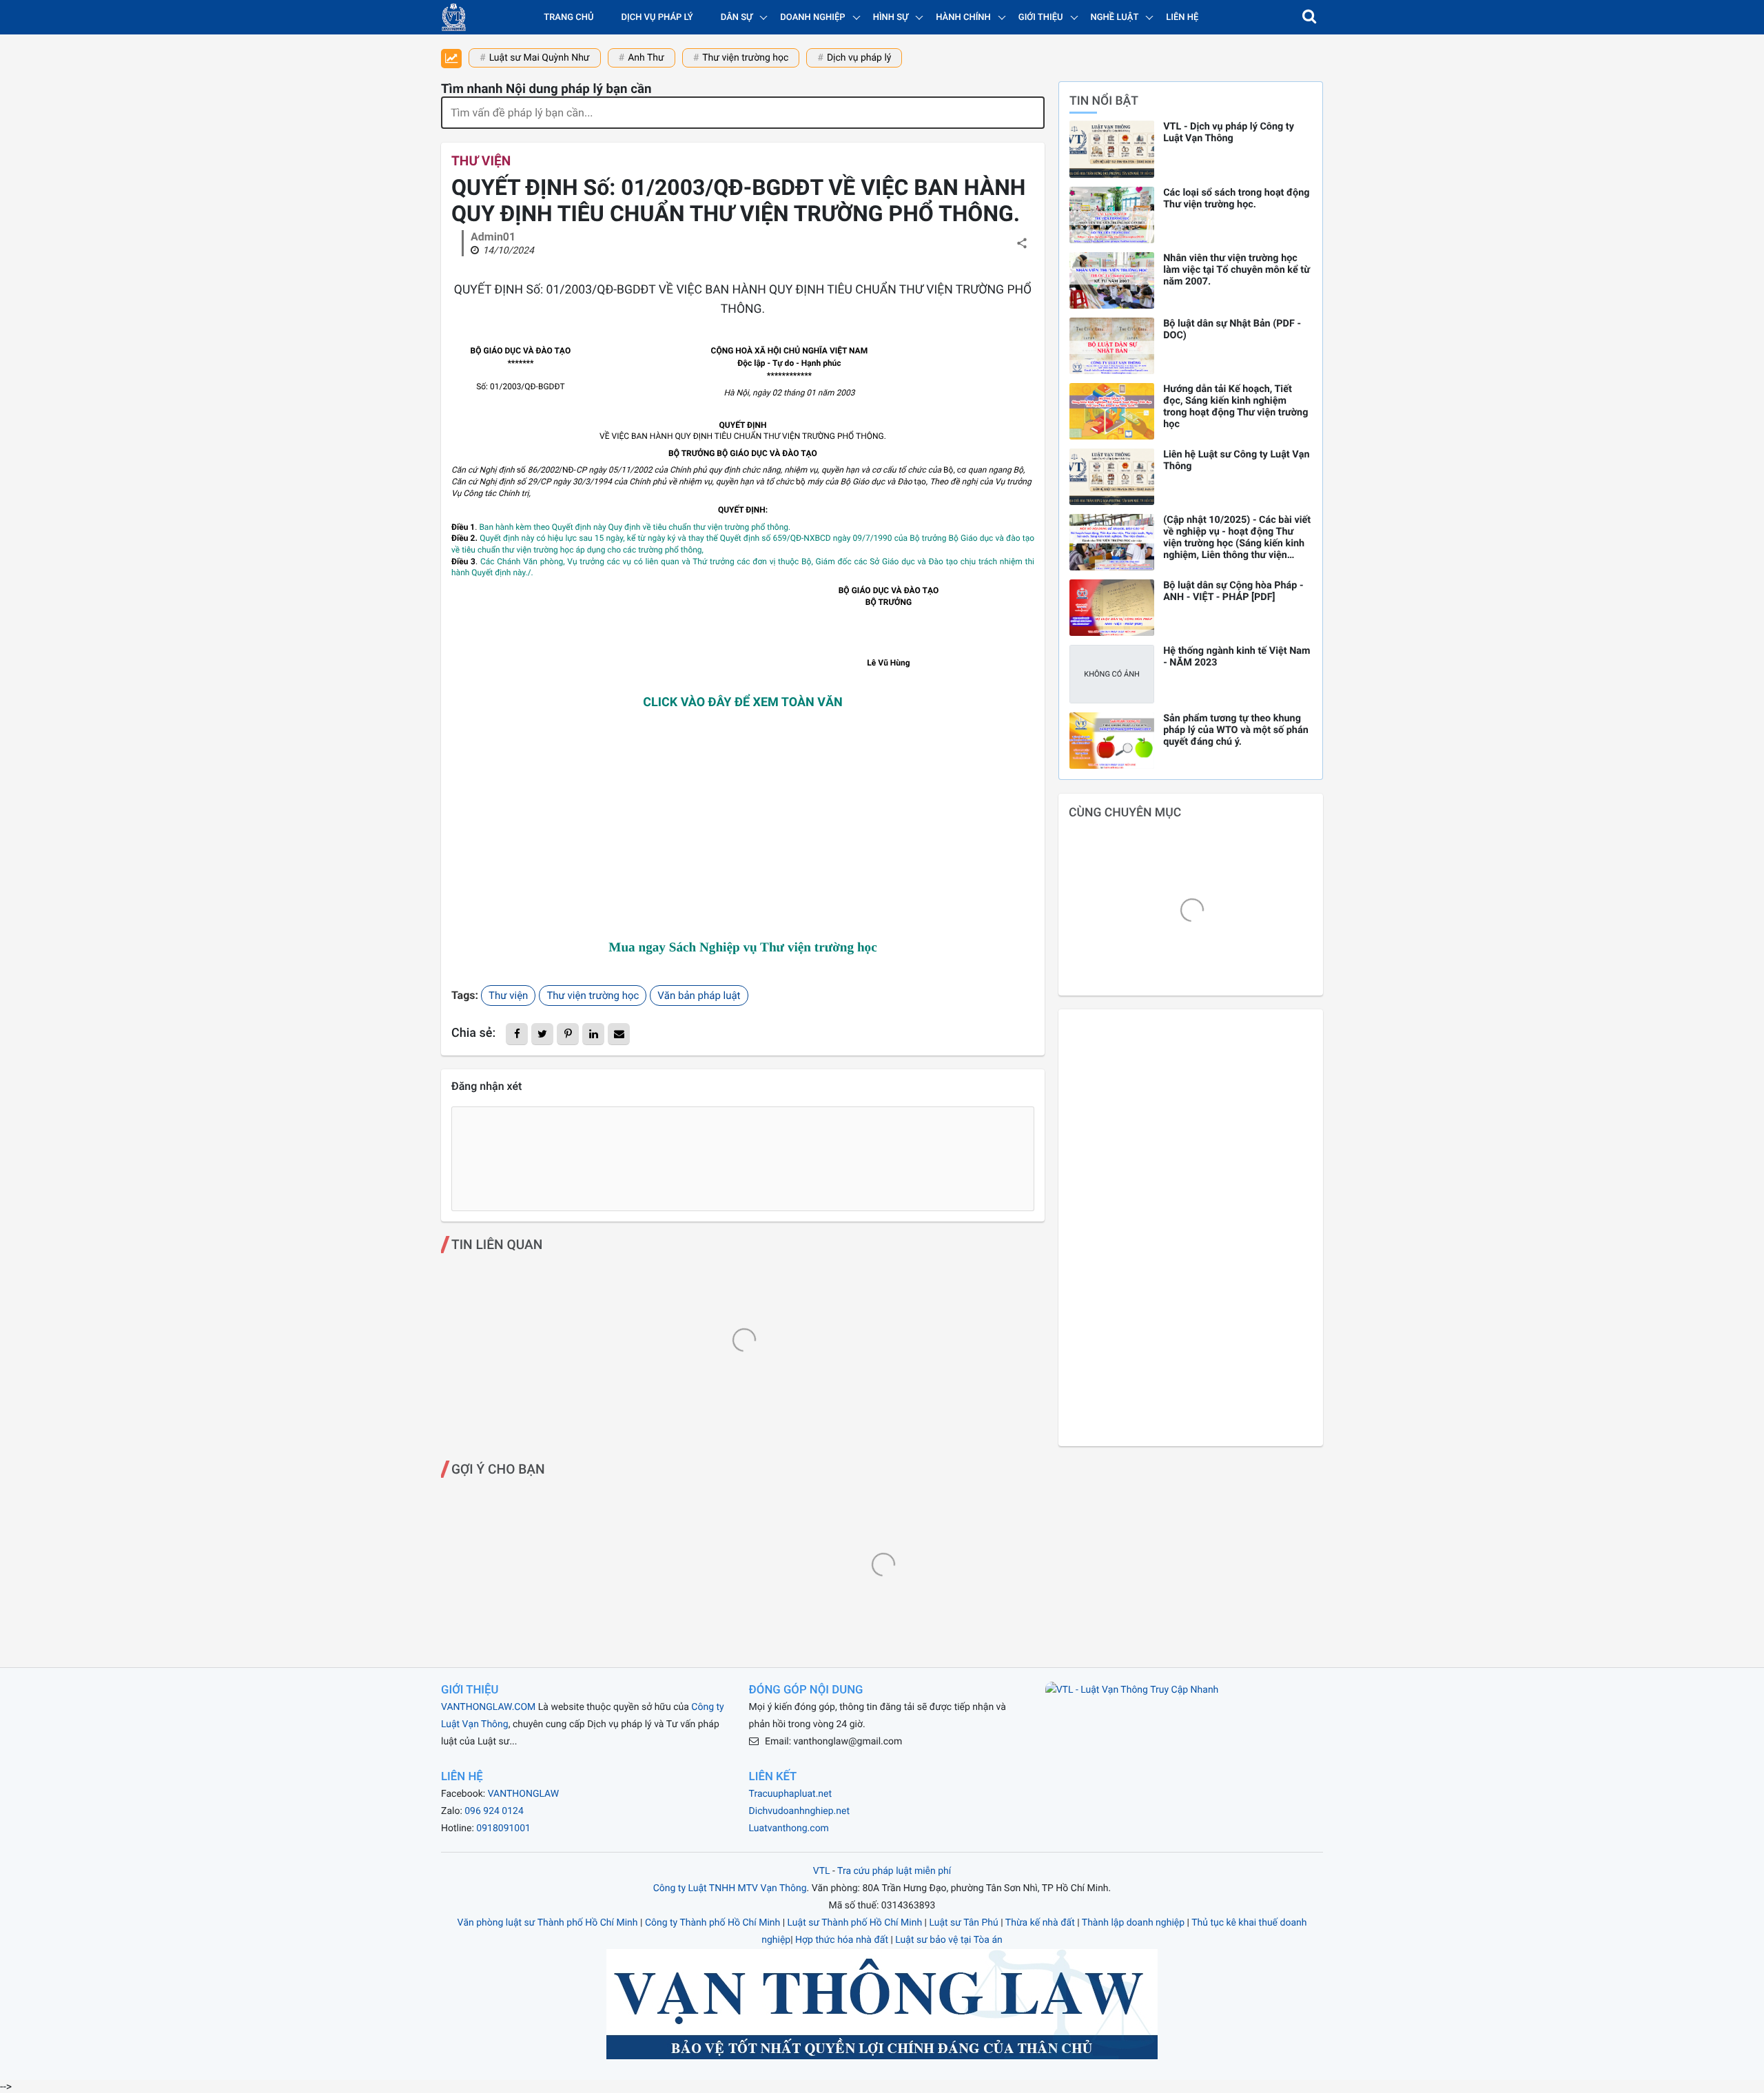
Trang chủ (568, 18)
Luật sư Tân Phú (963, 1923)
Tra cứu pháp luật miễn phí (894, 1871)
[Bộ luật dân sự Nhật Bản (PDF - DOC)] (1112, 346)
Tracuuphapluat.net (790, 1794)
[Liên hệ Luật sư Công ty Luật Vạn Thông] (1112, 477)
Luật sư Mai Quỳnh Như (540, 58)
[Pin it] (568, 1034)
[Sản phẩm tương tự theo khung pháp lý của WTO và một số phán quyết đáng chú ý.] (1112, 741)
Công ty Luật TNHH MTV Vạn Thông (730, 1888)
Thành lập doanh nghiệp (1133, 1923)
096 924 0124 (494, 1811)
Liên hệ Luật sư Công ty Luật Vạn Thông (1236, 460)
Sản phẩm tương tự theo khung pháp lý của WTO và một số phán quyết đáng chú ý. (1236, 730)
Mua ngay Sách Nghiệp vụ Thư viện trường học (742, 948)
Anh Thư (646, 58)
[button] (1309, 17)
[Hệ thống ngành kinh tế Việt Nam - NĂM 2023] (1112, 674)
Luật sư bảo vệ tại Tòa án (948, 1940)
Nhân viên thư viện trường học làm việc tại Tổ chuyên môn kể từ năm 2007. (1237, 270)
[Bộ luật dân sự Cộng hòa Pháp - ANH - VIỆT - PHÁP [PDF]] (1112, 608)
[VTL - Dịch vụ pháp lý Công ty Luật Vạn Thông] (1112, 149)
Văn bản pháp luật (699, 996)
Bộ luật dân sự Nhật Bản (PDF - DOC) (1232, 329)
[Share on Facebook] (517, 1034)
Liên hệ (1182, 18)
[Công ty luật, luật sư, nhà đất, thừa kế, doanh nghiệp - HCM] (454, 17)
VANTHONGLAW (524, 1794)
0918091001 (503, 1828)
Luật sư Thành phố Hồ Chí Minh (855, 1923)
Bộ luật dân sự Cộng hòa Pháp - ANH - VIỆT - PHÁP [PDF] (1233, 591)
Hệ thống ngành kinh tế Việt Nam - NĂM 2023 (1237, 657)
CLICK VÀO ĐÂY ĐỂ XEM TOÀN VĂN (743, 702)
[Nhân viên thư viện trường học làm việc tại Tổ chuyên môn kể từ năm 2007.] (1112, 280)
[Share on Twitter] (542, 1034)
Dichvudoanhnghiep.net (799, 1811)
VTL (822, 1871)
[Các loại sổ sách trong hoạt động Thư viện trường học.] (1112, 215)
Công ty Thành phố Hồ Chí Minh (712, 1923)
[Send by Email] (619, 1034)
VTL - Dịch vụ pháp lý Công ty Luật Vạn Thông (1229, 132)
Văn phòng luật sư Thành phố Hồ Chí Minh (548, 1923)
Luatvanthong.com (789, 1828)
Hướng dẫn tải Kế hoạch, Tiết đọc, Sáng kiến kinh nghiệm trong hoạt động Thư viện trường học (1235, 406)
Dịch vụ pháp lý (657, 18)
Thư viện (481, 161)
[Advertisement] (743, 827)
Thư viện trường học (745, 58)
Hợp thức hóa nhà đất (842, 1940)
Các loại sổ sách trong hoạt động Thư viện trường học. (1236, 198)
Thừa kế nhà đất (1040, 1923)
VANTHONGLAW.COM (488, 1707)
